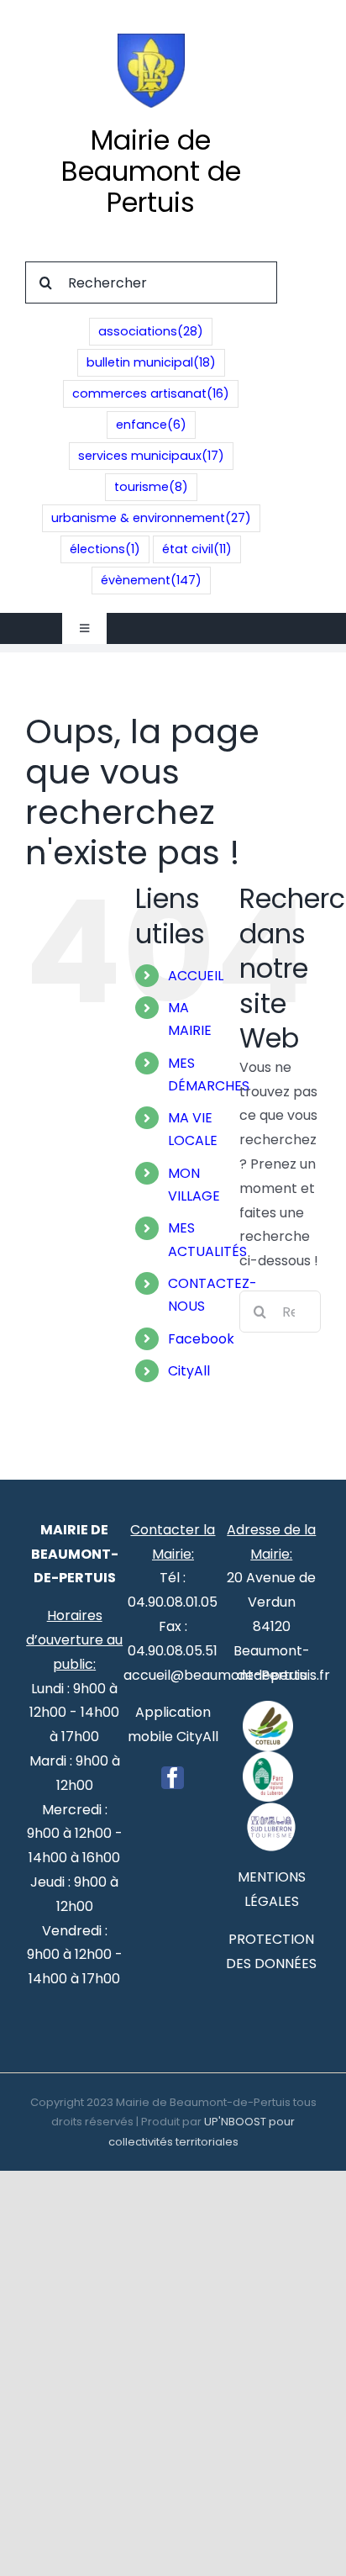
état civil (197, 549)
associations (151, 331)
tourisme (151, 487)
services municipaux (151, 456)
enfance (151, 425)
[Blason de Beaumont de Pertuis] (151, 40)
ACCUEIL (196, 976)
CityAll (189, 1371)
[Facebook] (173, 1778)
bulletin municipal (151, 362)
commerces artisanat (151, 393)
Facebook (201, 1339)
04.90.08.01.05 (173, 1602)
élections (105, 549)
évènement (151, 580)
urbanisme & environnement (151, 518)
